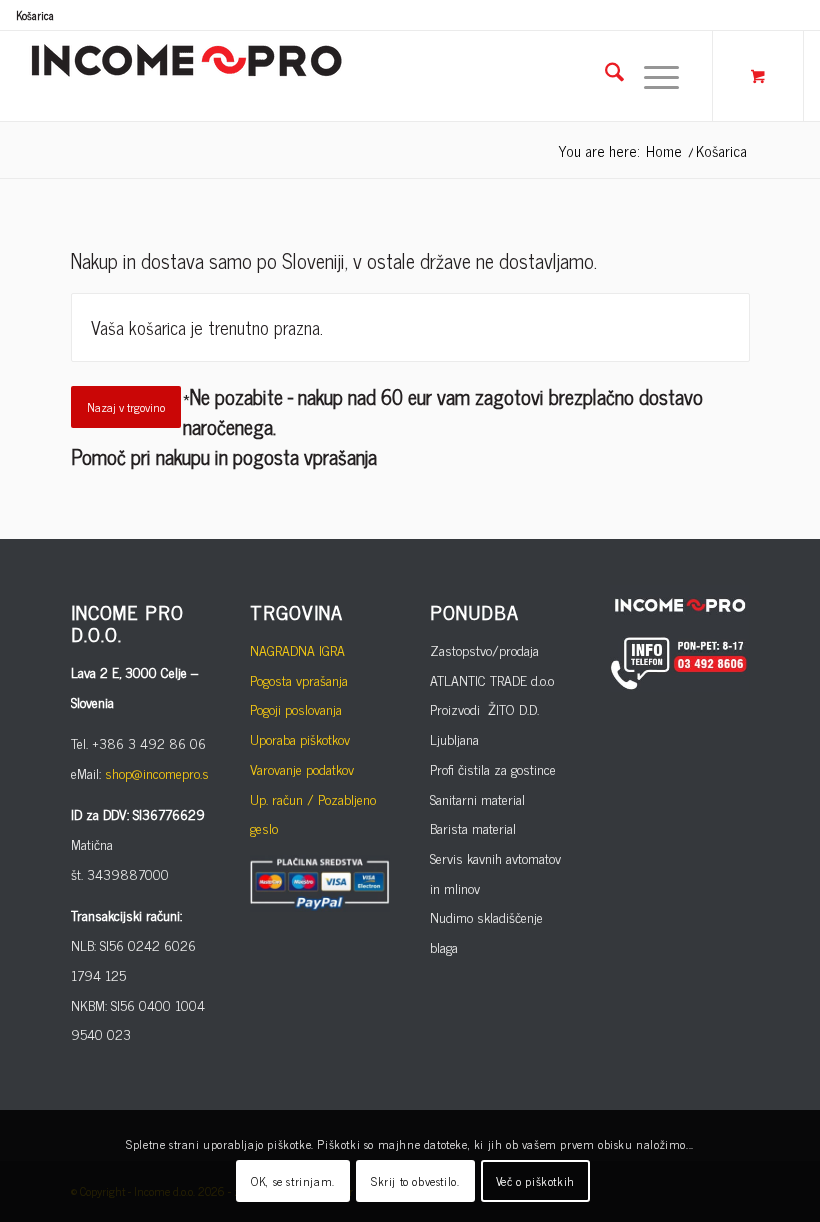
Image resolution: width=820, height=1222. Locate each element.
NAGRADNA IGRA (297, 649)
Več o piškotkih (535, 1181)
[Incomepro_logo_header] (186, 76)
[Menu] (651, 76)
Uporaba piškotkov (300, 738)
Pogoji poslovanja (296, 708)
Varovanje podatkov (302, 768)
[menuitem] (35, 15)
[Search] (604, 76)
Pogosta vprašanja (299, 679)
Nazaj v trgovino (126, 407)
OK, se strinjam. (293, 1181)
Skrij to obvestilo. (415, 1181)
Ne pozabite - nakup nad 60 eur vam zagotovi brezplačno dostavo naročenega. (443, 411)
